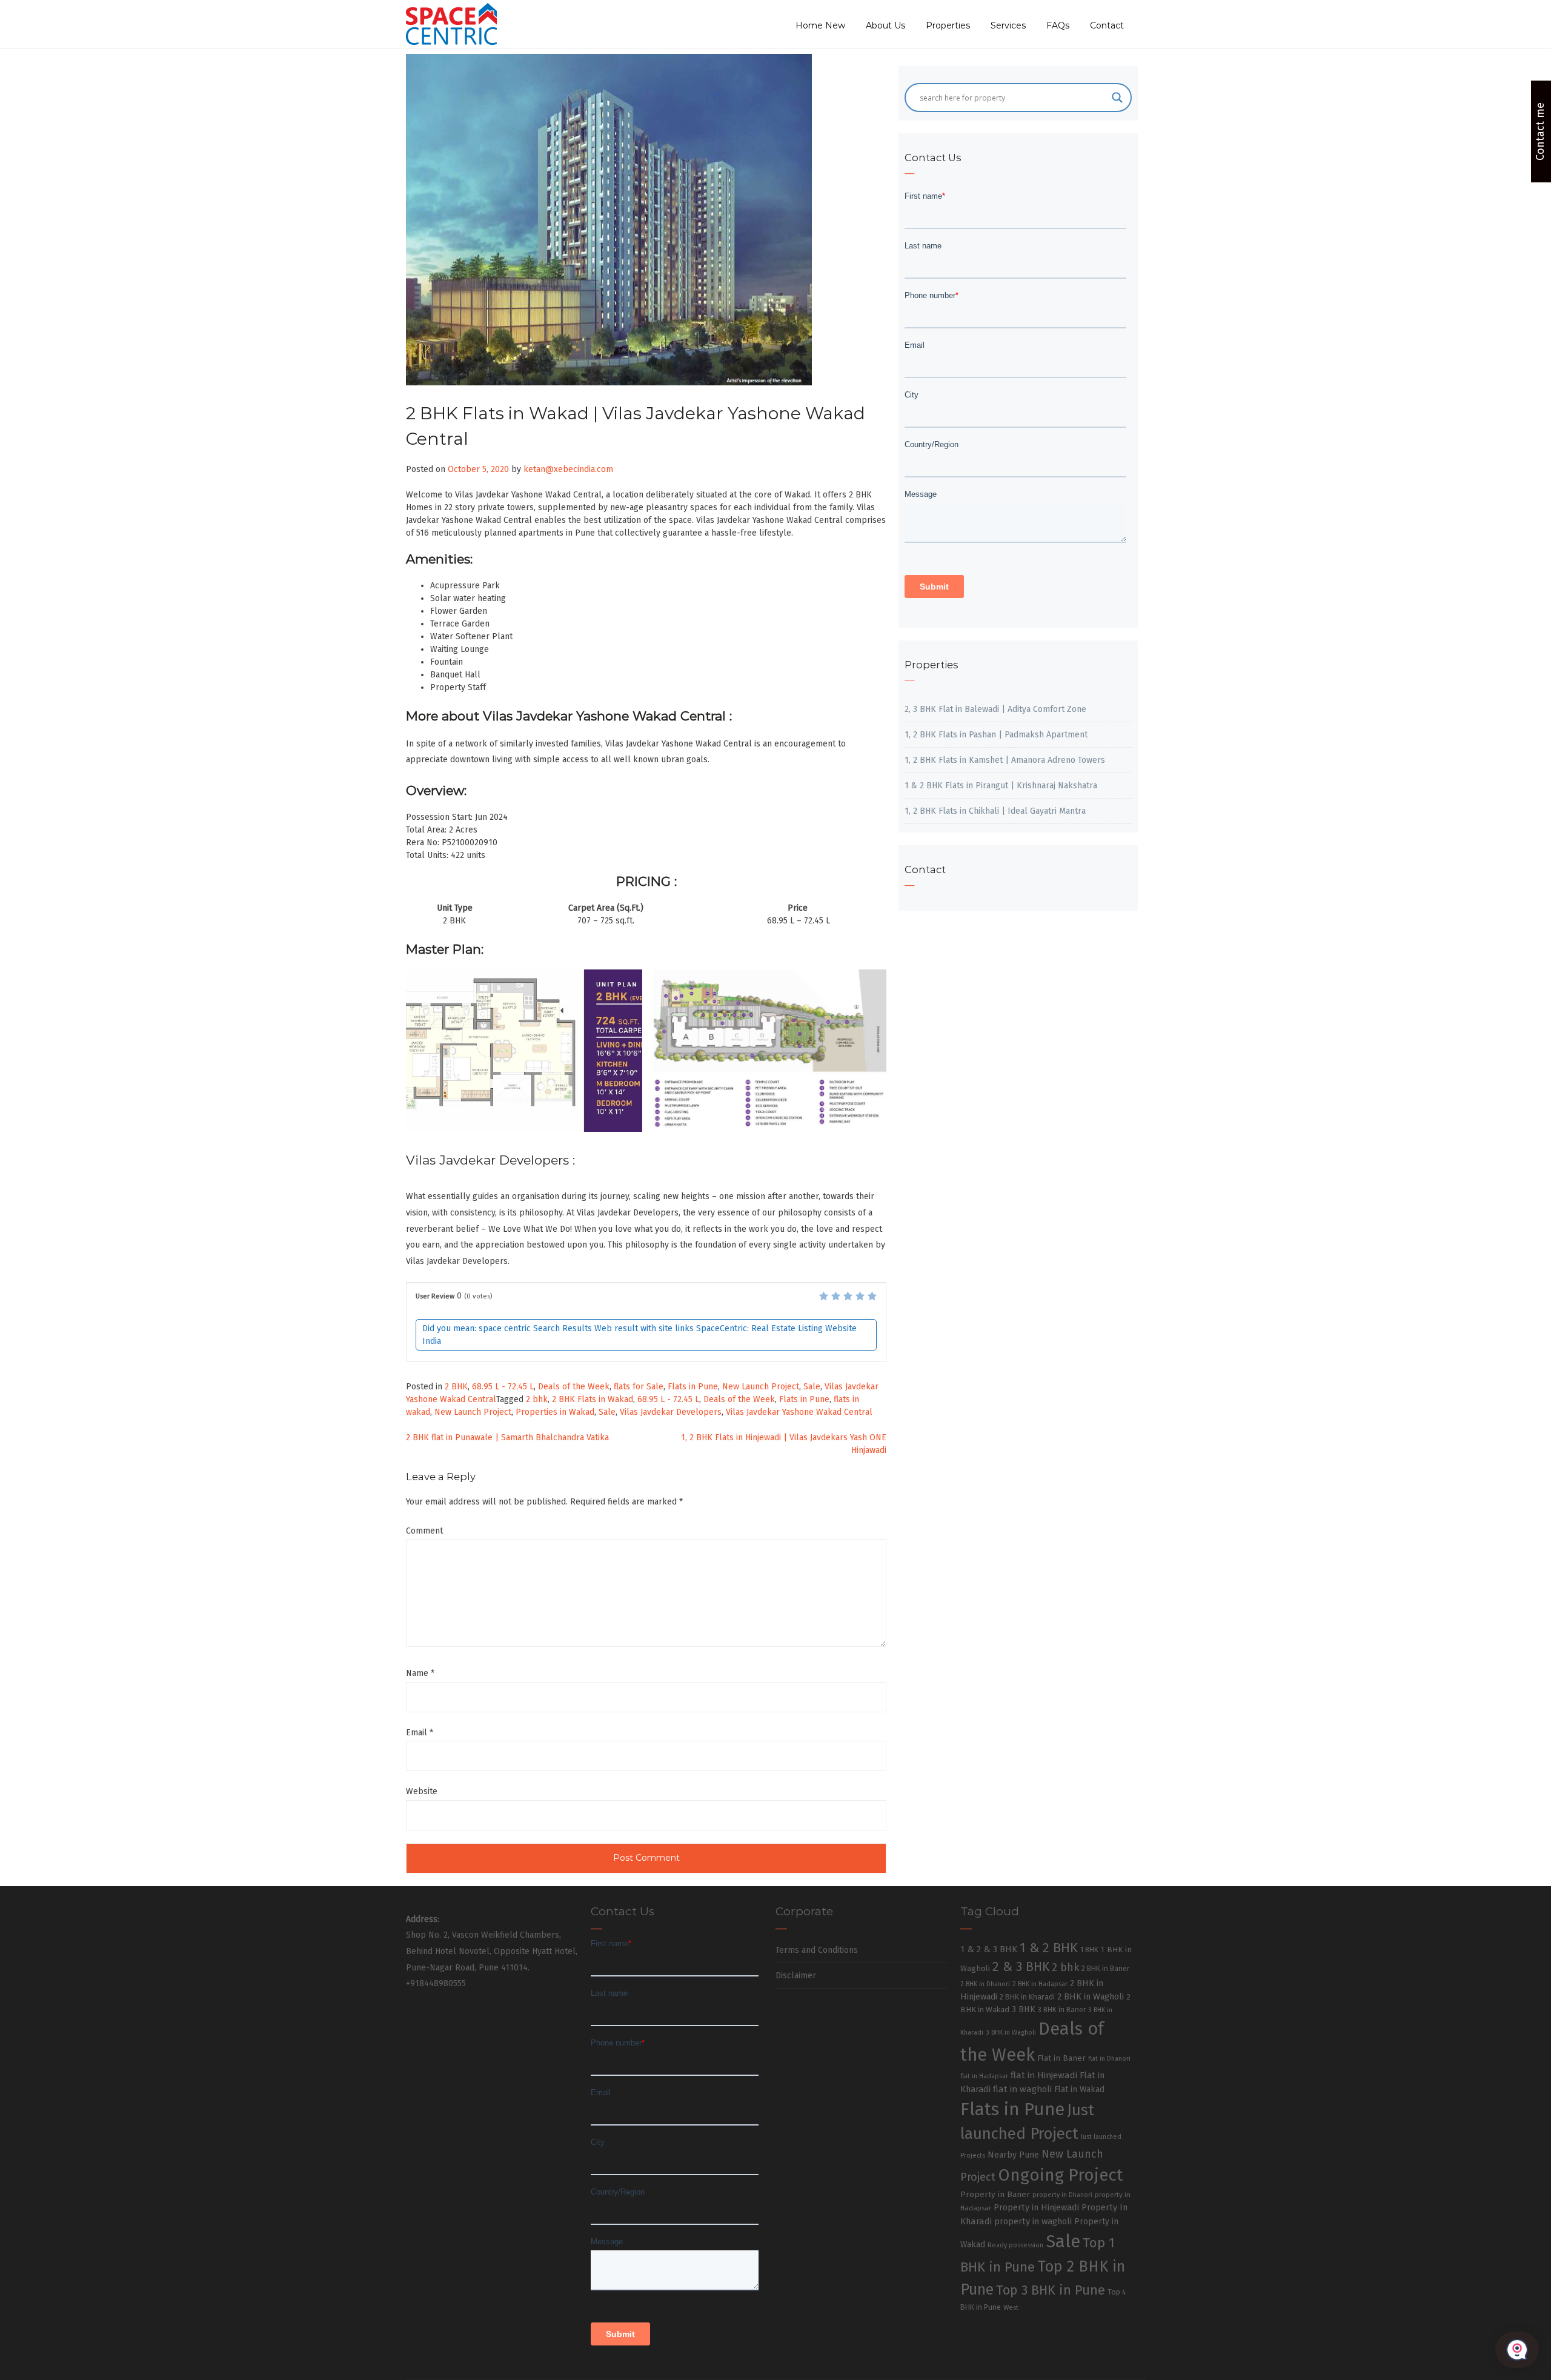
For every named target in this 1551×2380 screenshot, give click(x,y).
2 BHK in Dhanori (985, 1984)
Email (420, 1733)
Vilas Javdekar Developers (671, 1412)
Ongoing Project (1061, 2175)
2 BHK (456, 1387)
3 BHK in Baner (1062, 2010)
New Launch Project (761, 1387)
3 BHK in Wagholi (1011, 2033)
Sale (812, 1387)
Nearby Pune (1013, 2155)
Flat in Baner (1061, 2058)
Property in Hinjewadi (1036, 2207)
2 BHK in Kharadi (1027, 1997)
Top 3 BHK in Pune (1051, 2290)
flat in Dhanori (1109, 2059)
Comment (424, 1531)
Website (422, 1791)
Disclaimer (796, 1976)
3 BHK (1024, 2009)
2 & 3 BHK (1021, 1967)
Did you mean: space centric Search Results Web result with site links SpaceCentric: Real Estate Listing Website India (639, 1335)
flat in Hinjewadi (1044, 2075)
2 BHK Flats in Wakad (593, 1399)
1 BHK (1089, 1950)
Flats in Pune (693, 1387)
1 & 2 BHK (1049, 1948)
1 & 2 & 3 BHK (989, 1949)
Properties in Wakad (555, 1412)
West (1011, 2307)
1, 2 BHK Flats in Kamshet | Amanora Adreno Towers (1005, 760)
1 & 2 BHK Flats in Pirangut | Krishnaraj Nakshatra (1001, 786)
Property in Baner (995, 2194)
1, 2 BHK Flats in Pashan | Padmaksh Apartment (996, 735)
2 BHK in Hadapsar (1040, 1984)
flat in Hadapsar (984, 2076)
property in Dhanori (1062, 2195)
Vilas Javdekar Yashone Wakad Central (799, 1412)
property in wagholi (1033, 2221)
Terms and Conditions (817, 1950)
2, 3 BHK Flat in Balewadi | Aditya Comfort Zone (995, 709)
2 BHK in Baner (1105, 1969)
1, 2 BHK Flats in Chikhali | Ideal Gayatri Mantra (995, 811)
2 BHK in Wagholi (1091, 1996)
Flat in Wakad (1079, 2089)
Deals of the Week (574, 1387)
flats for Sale (639, 1387)
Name (420, 1673)
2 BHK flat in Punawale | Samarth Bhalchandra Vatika (507, 1438)
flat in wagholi (1022, 2089)
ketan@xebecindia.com (568, 469)
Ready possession (1015, 2245)
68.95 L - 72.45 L (503, 1387)
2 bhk (537, 1399)
